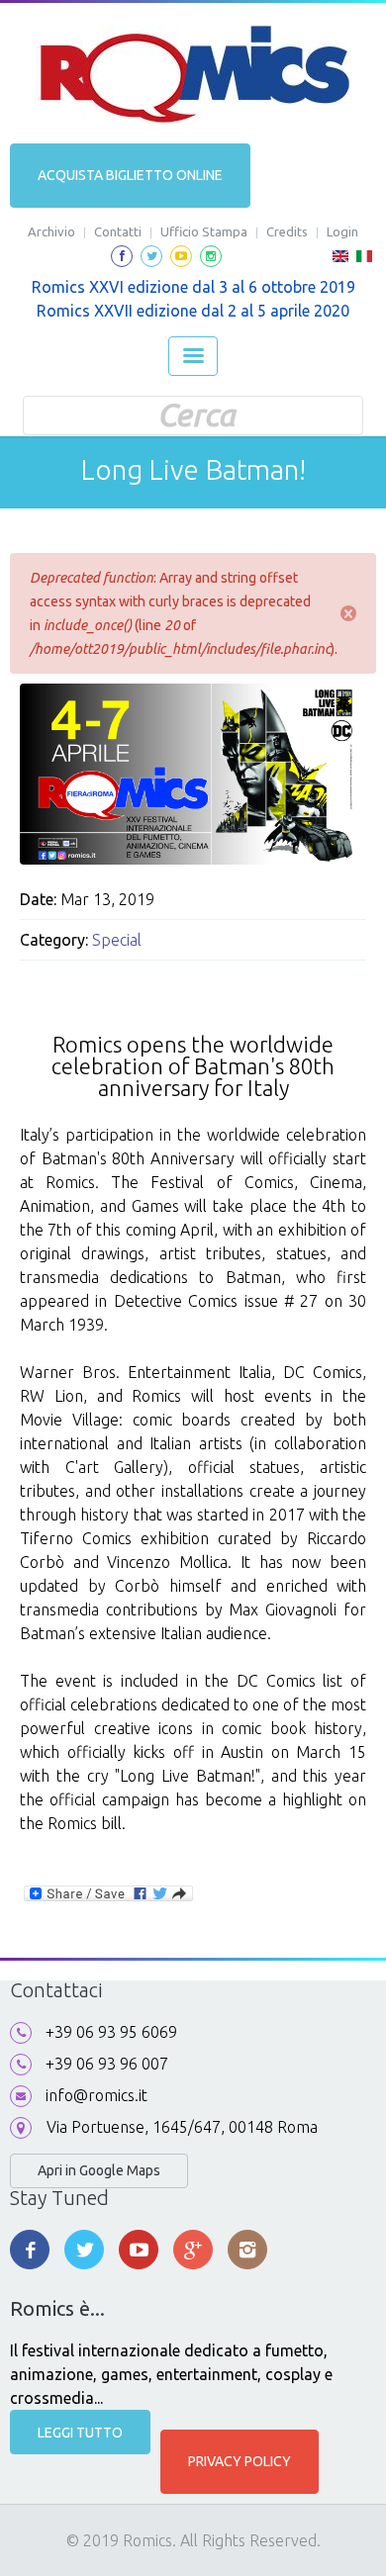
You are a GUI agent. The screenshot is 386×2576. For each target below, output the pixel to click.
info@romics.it (96, 2095)
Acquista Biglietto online (130, 175)
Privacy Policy (240, 2461)
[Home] (193, 74)
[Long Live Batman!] (340, 262)
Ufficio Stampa (204, 231)
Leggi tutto (80, 2433)
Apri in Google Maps (99, 2170)
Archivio (51, 231)
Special (117, 940)
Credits (287, 231)
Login (342, 231)
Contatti (118, 231)
